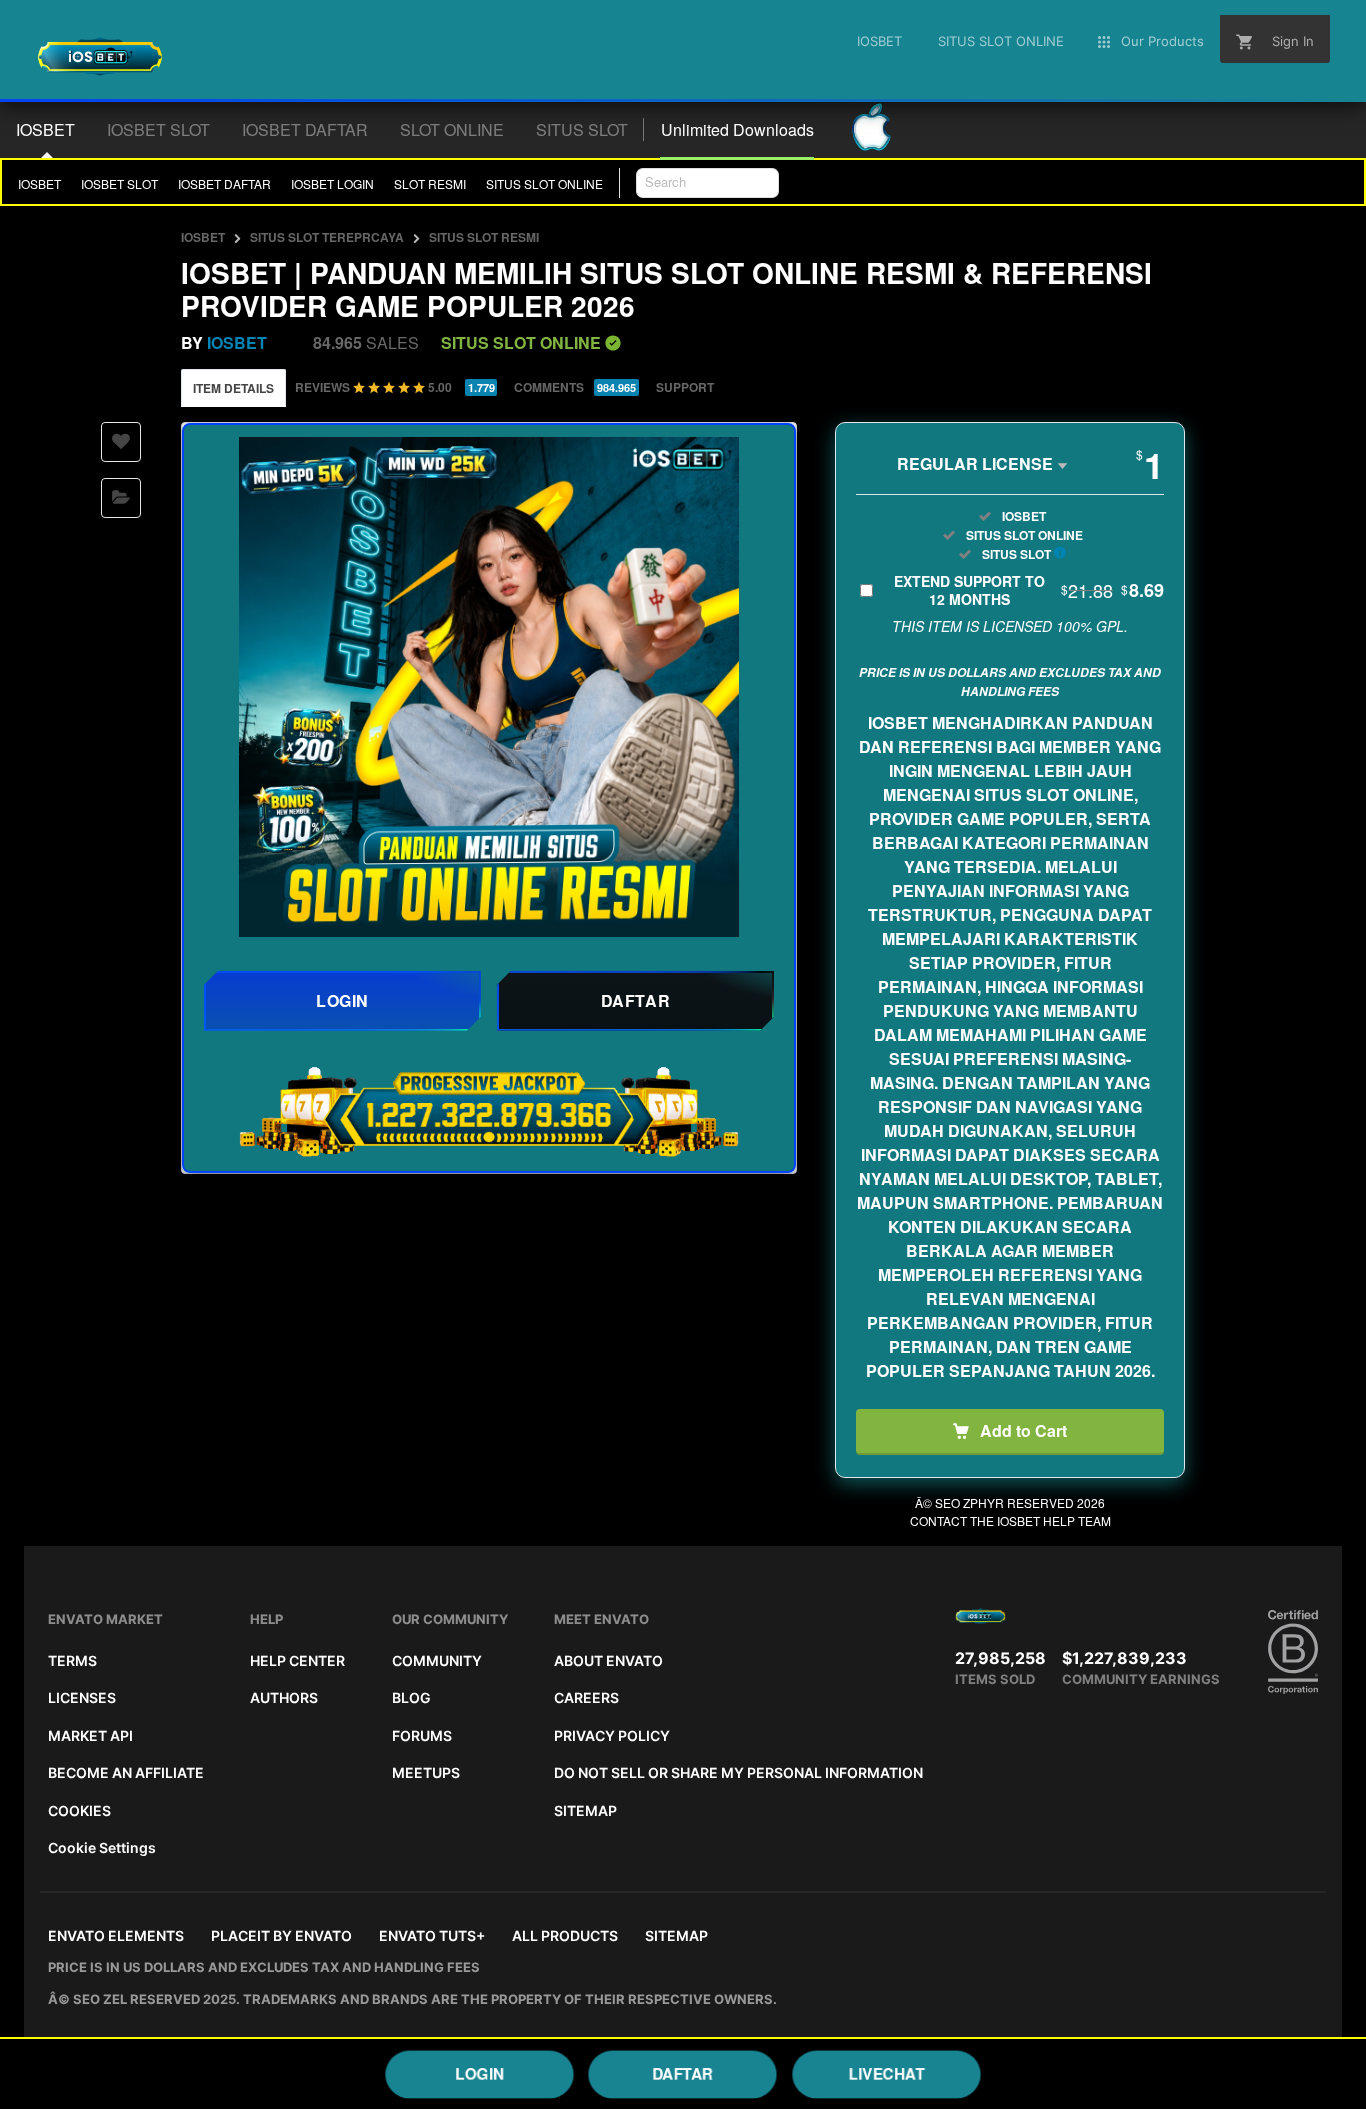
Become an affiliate (126, 1772)
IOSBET (39, 183)
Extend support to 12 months (1029, 590)
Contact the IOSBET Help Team (1010, 1520)
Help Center (297, 1660)
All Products (565, 1935)
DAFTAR (683, 2073)
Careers (586, 1697)
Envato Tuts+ (432, 1935)
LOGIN (479, 2073)
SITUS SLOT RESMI (484, 237)
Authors (284, 1697)
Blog (411, 1697)
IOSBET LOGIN (332, 183)
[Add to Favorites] (121, 442)
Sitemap (585, 1810)
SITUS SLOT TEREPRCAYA (327, 237)
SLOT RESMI (430, 183)
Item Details (233, 388)
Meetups (426, 1772)
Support (685, 387)
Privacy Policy (612, 1735)
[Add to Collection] (121, 498)
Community (437, 1660)
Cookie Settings (102, 1847)
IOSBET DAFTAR (224, 183)
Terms (72, 1660)
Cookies (79, 1810)
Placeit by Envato (281, 1935)
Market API (90, 1735)
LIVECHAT (887, 2073)
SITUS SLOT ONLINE (544, 183)
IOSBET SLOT (119, 183)
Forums (422, 1735)
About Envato (608, 1660)
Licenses (82, 1697)
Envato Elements (116, 1935)
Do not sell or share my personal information (738, 1772)
